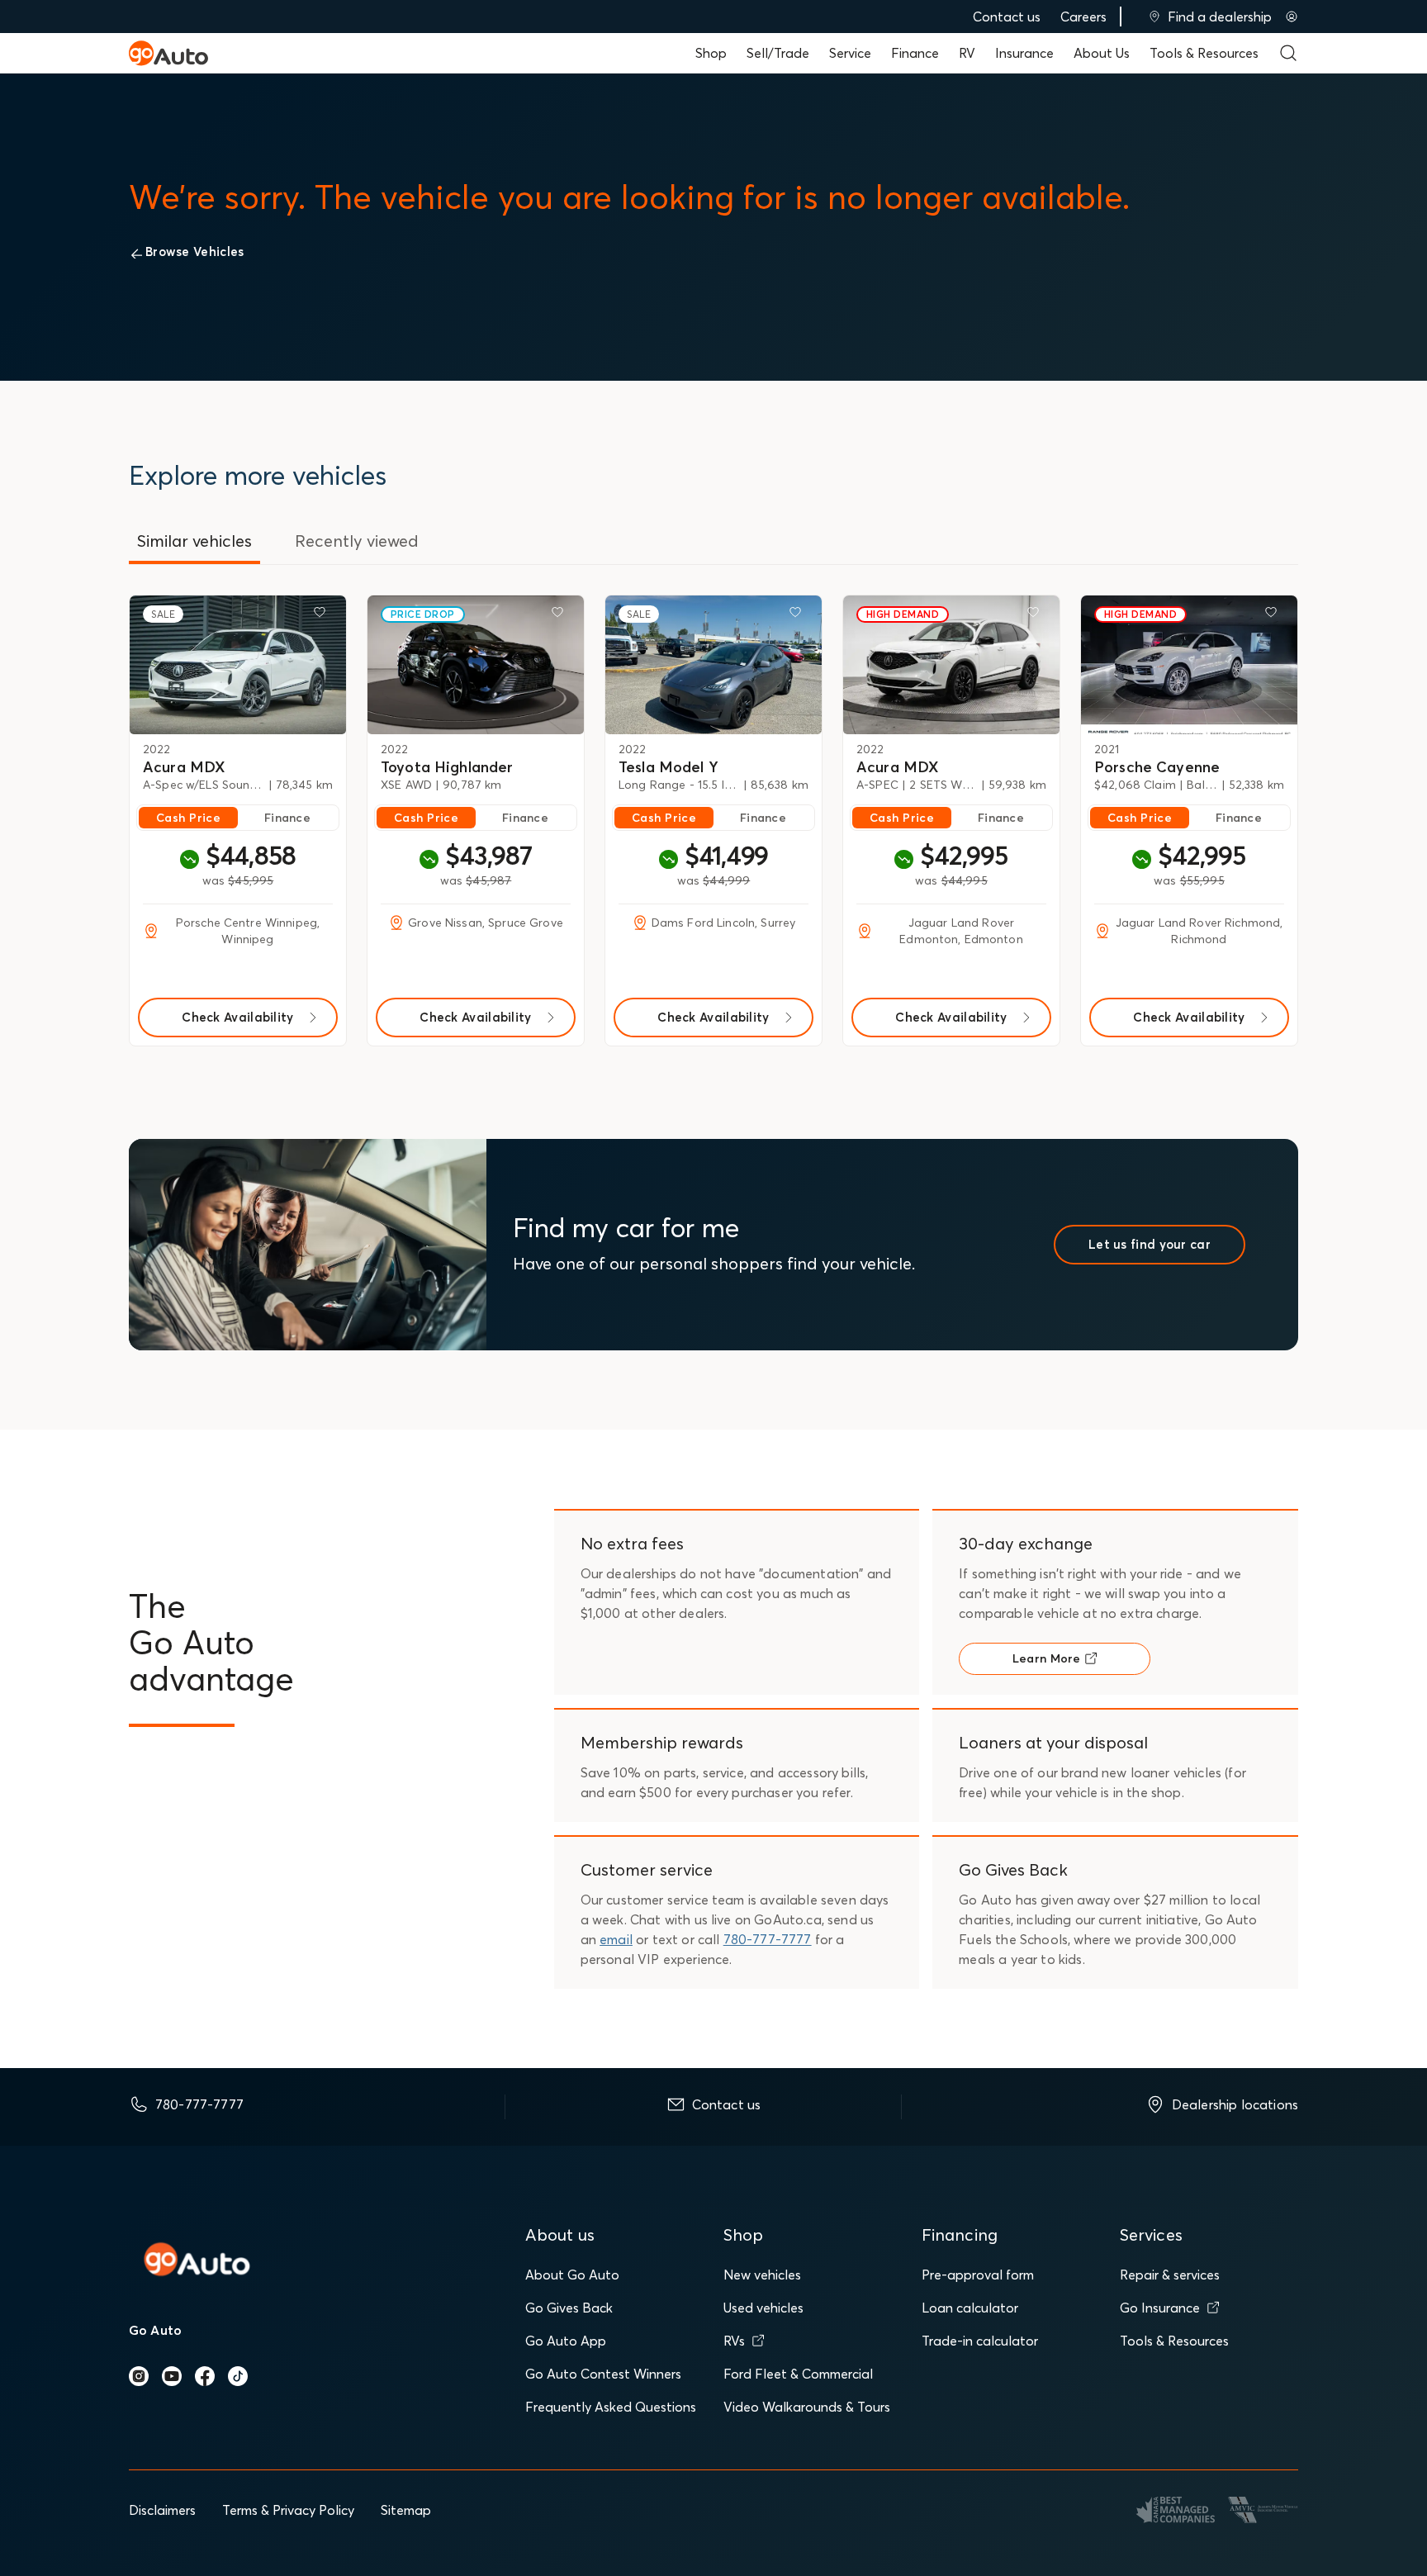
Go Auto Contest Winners (603, 2374)
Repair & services (1170, 2275)
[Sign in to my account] (1292, 17)
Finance (915, 53)
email (616, 1939)
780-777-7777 (768, 1939)
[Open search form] (1288, 53)
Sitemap (406, 2510)
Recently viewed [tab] (357, 541)
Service (850, 53)
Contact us (1007, 17)
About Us (1102, 53)
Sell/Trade (778, 53)
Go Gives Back (569, 2308)
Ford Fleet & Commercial (798, 2374)
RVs (734, 2341)
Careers (1083, 17)
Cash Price (188, 818)
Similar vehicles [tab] (194, 541)
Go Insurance (1160, 2308)
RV (967, 53)
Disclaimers (162, 2510)
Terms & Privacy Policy (288, 2510)
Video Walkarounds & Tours (807, 2407)
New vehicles (762, 2275)
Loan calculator (970, 2308)
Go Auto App (566, 2341)
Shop (711, 53)
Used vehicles (763, 2308)
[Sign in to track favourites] (323, 615)
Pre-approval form (978, 2275)
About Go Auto (572, 2275)
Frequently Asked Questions (611, 2407)
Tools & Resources (1204, 53)
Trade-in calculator (980, 2341)
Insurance (1024, 53)
